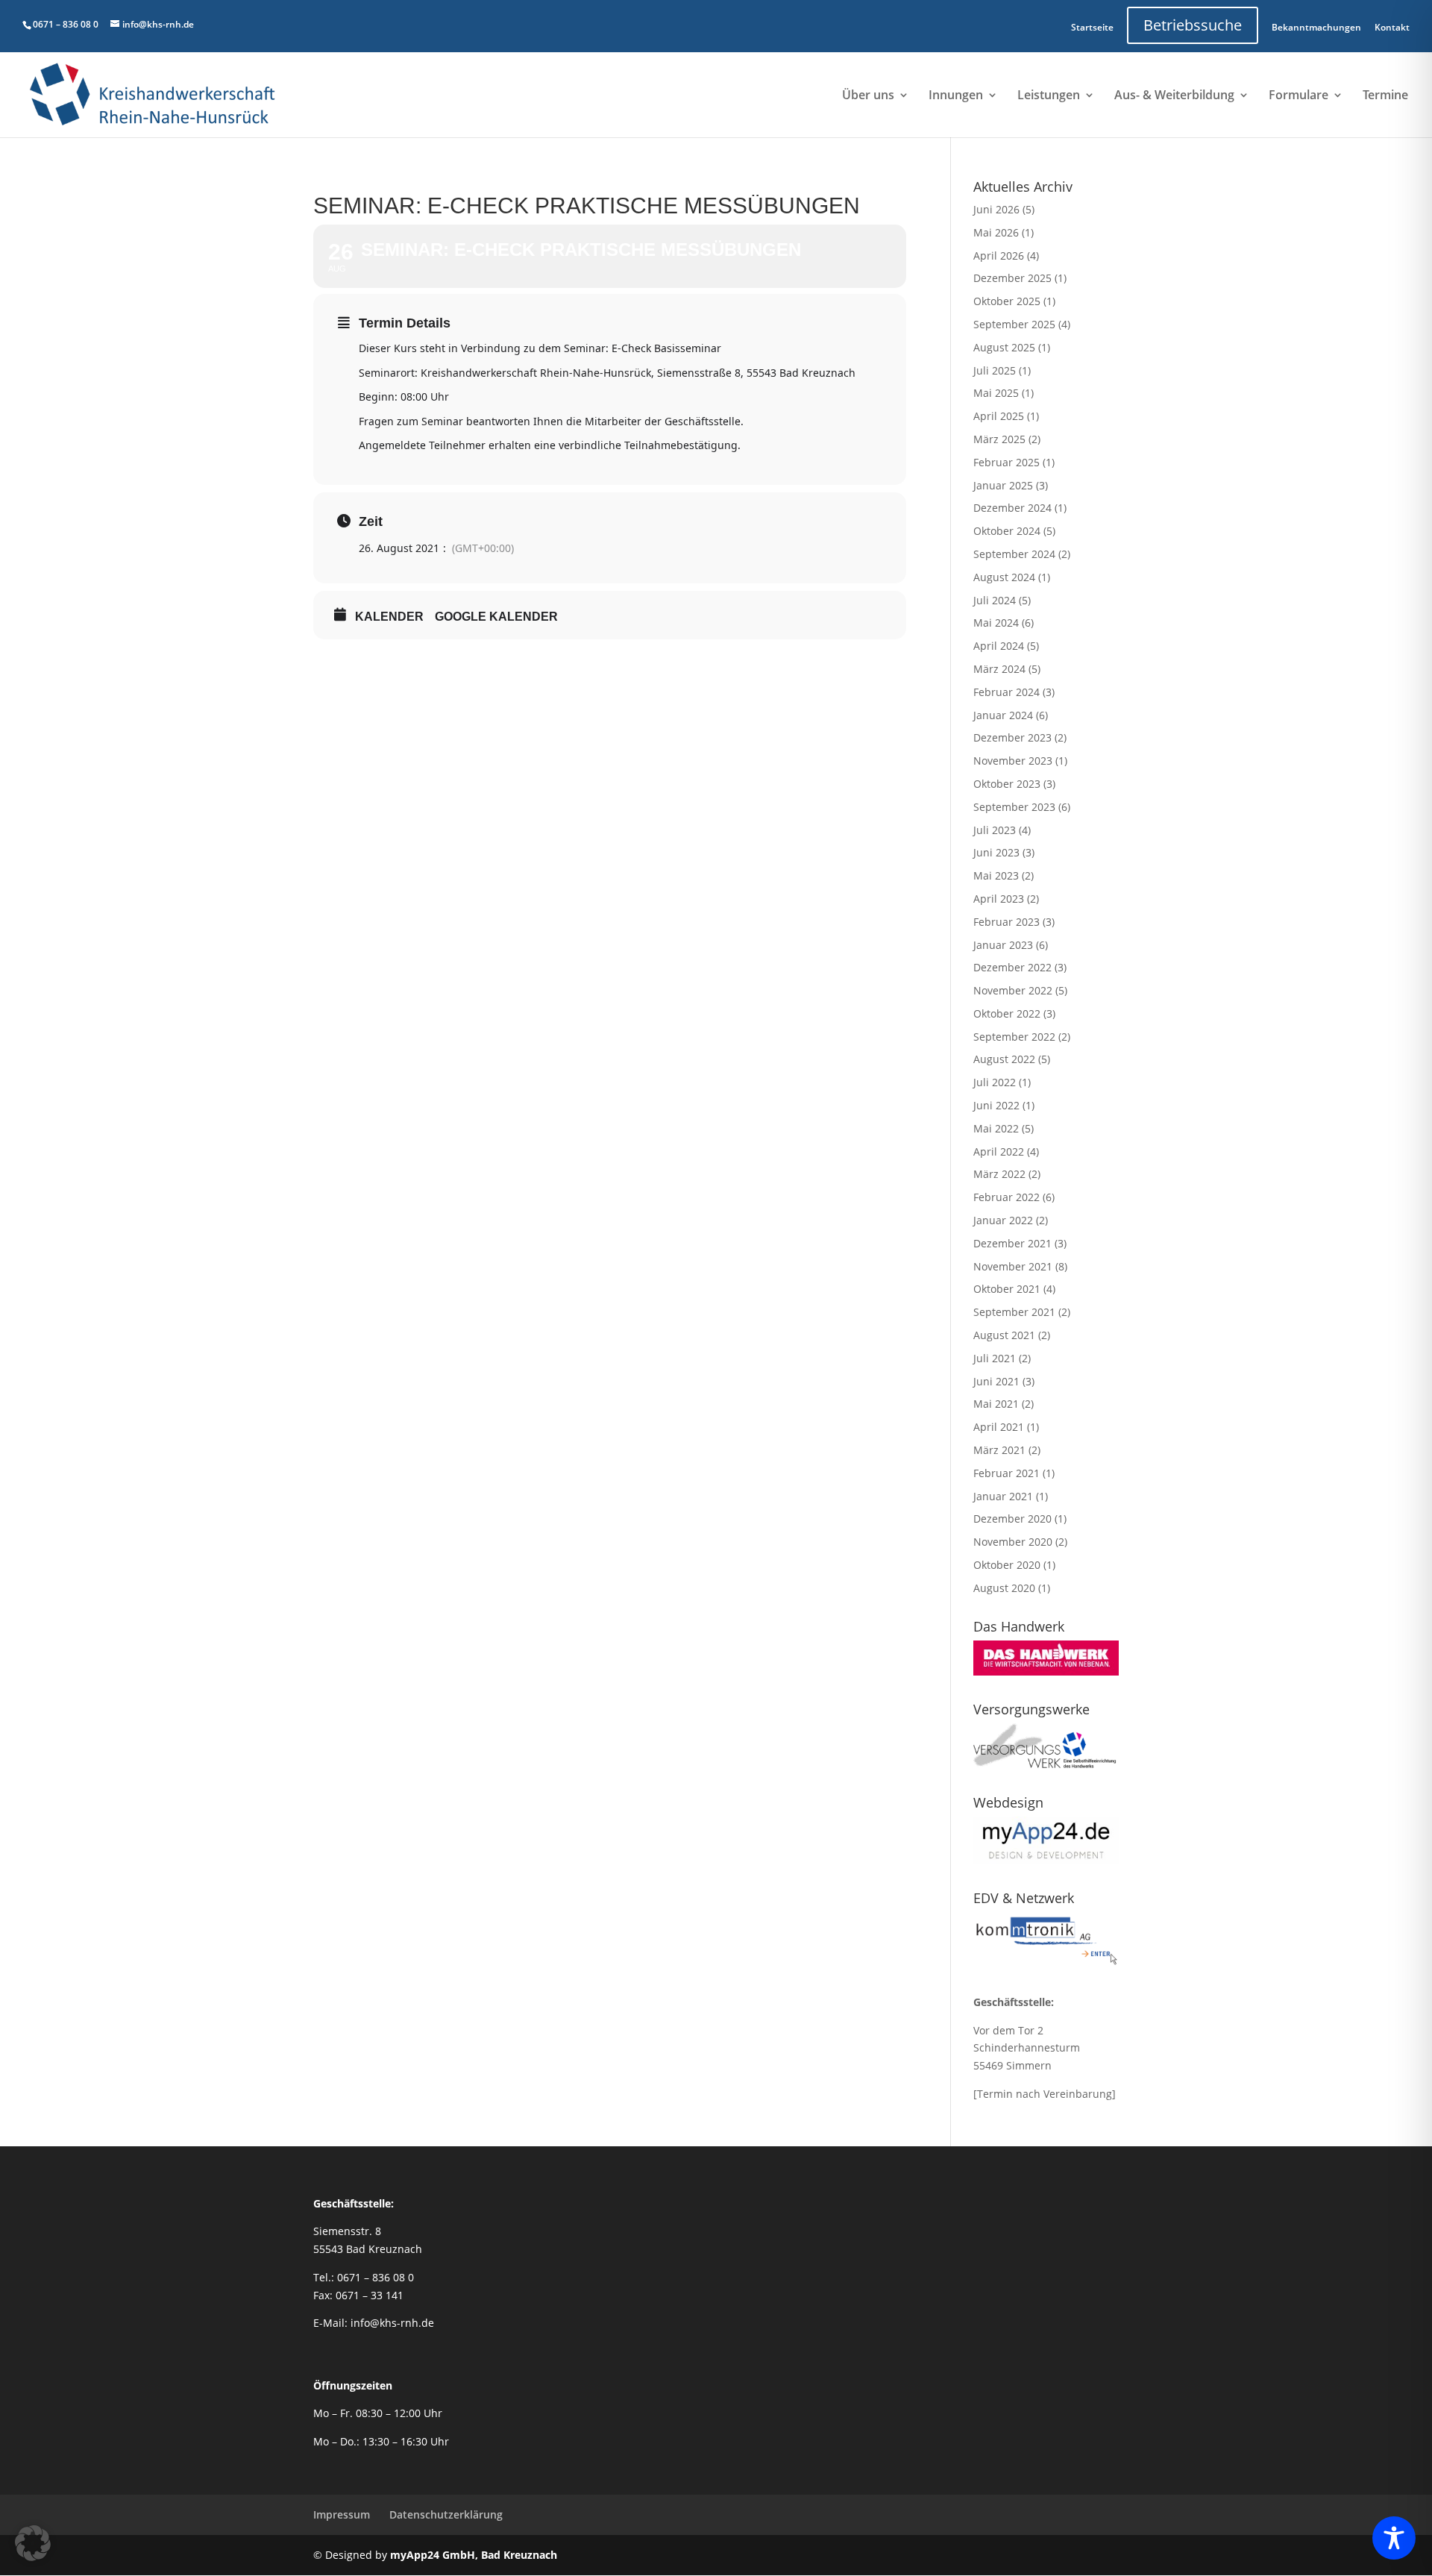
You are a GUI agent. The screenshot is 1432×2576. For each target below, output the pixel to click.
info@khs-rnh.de (392, 2323)
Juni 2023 (996, 852)
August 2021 (1004, 1335)
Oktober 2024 (1007, 531)
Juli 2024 (995, 600)
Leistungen (1049, 96)
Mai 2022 (996, 1128)
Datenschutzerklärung (446, 2514)
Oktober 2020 (1007, 1565)
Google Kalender (496, 617)
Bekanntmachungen (1316, 27)
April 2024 (999, 646)
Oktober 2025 (1007, 301)
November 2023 (1013, 761)
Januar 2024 (1003, 715)
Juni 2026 (996, 209)
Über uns (868, 96)
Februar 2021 (1007, 1473)
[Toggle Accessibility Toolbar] (1394, 2538)
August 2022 (1004, 1059)
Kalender (389, 617)
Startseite (1092, 27)
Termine (1385, 96)
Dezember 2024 (1012, 508)
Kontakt (1392, 27)
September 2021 (1014, 1312)
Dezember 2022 (1012, 967)
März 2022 (999, 1174)
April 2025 (999, 416)
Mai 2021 (996, 1404)
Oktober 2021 (1007, 1289)
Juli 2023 (995, 830)
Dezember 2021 (1012, 1243)
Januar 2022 (1003, 1220)
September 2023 (1014, 807)
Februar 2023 (1007, 922)
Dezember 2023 (1012, 737)
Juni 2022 (996, 1105)
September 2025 (1014, 324)
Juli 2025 (995, 370)
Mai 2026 (996, 232)
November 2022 (1013, 990)
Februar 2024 (1007, 692)
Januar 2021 (1003, 1496)
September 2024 (1014, 554)
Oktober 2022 (1007, 1013)
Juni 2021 (996, 1381)
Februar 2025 (1007, 462)
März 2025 (999, 439)
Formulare (1298, 96)
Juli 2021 (995, 1358)
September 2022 (1014, 1037)
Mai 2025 (996, 393)
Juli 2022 (995, 1082)
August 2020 (1004, 1588)
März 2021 (999, 1450)
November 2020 (1013, 1542)
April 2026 (999, 256)
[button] (33, 2543)
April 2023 (999, 899)
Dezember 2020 (1012, 1519)
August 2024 (1004, 577)
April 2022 (999, 1151)
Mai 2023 (996, 875)
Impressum (342, 2514)
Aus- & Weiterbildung (1174, 96)
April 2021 (999, 1427)
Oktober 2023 (1007, 784)
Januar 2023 (1003, 945)
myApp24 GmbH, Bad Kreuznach (474, 2555)
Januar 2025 (1003, 485)
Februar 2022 (1007, 1197)
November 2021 (1013, 1266)
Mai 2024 (996, 623)
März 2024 (999, 669)
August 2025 (1004, 347)
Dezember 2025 (1012, 278)
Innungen (956, 96)
